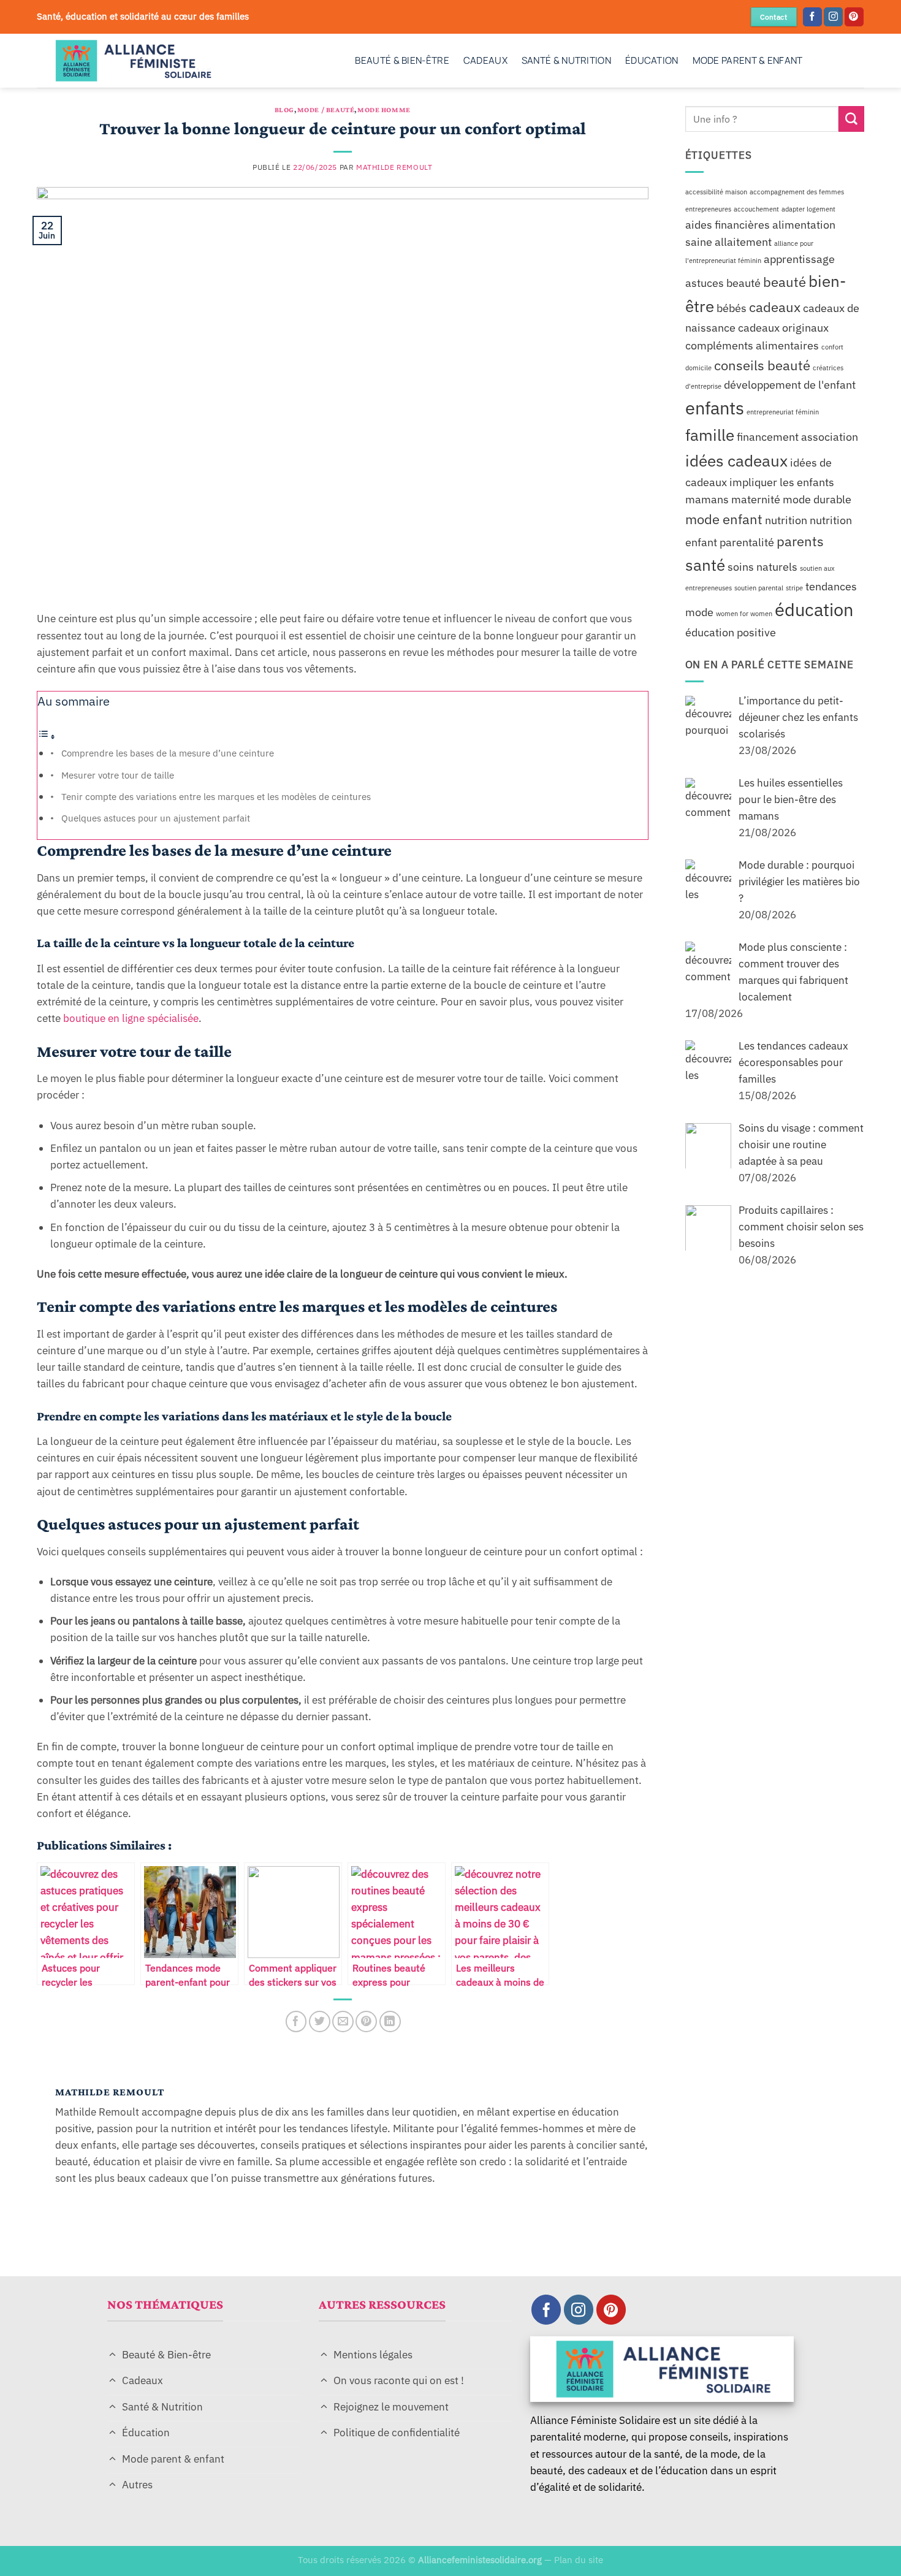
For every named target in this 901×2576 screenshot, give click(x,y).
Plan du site (579, 2559)
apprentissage (799, 259)
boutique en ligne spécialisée (130, 1018)
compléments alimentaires (752, 345)
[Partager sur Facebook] (296, 2022)
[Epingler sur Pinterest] (366, 2022)
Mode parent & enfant (748, 60)
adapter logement (808, 208)
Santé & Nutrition (566, 60)
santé (705, 564)
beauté (785, 281)
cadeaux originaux (783, 328)
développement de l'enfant (790, 384)
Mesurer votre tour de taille (118, 775)
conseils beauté (762, 365)
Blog (284, 110)
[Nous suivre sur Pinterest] (854, 17)
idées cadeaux (736, 460)
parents (800, 541)
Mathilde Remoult (394, 167)
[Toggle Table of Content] (47, 736)
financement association (797, 437)
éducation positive (731, 632)
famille (710, 435)
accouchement (756, 208)
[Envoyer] (851, 119)
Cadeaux (485, 60)
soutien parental (759, 587)
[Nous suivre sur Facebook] (812, 17)
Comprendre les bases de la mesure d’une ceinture (168, 753)
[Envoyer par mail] (343, 2022)
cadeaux (775, 307)
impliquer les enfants (782, 482)
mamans (707, 499)
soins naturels (762, 566)
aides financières (728, 224)
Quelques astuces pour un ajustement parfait (156, 818)
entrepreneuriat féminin (783, 412)
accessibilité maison (716, 192)
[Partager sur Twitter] (320, 2022)
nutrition (786, 520)
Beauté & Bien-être (402, 60)
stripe (794, 587)
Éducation (652, 60)
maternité (756, 499)
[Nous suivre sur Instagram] (833, 17)
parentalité (747, 542)
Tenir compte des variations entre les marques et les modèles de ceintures (216, 796)
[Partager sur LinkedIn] (390, 2022)
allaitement (743, 242)
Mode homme (384, 110)
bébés (732, 308)
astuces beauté (723, 282)
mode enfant (724, 519)
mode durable (817, 499)
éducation (814, 609)
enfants (715, 408)
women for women (744, 614)
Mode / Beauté (326, 110)
